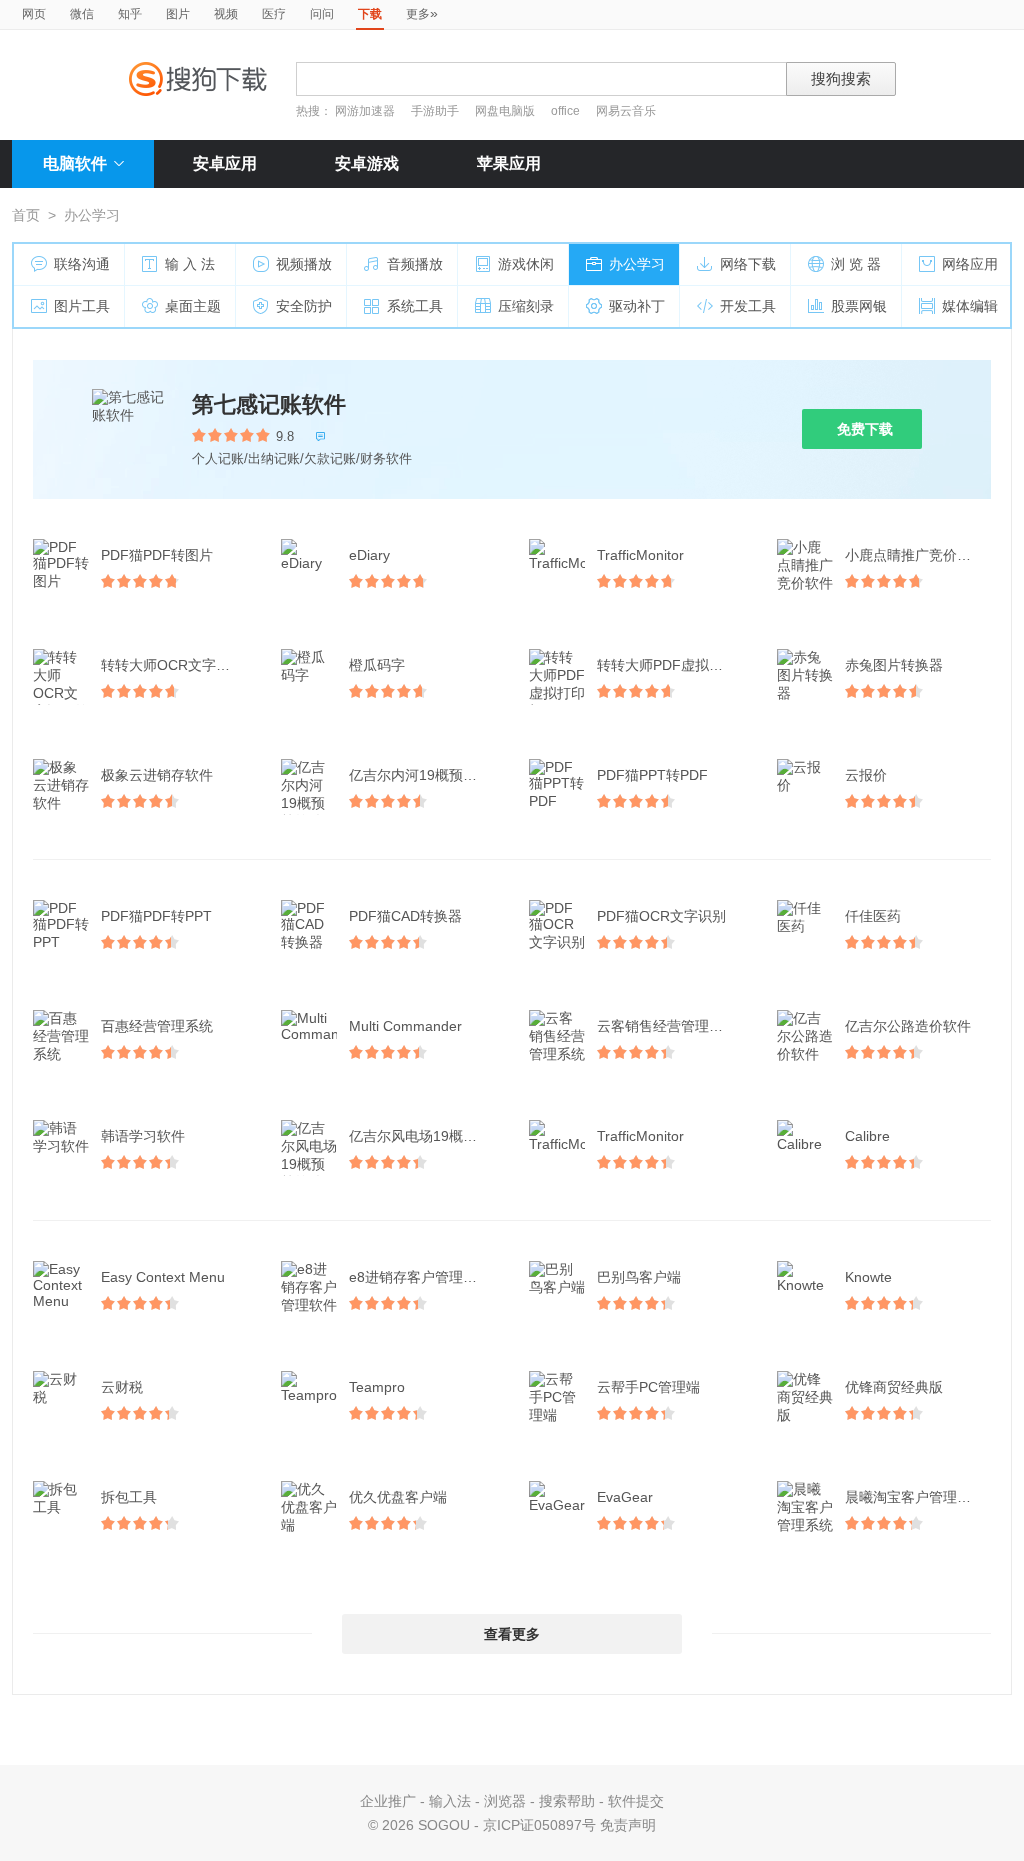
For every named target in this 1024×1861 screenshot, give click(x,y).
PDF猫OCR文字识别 (661, 916)
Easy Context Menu (163, 1277)
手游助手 (436, 111)
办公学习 (637, 264)
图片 (178, 14)
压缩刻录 (526, 306)
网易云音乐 (626, 111)
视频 (226, 14)
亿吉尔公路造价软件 (908, 1026)
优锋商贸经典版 (894, 1387)
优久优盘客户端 (398, 1497)
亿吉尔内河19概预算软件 (424, 775)
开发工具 (748, 306)
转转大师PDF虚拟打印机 (672, 665)
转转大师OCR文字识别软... (176, 665)
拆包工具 (129, 1497)
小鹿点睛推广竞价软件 (915, 555)
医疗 (274, 14)
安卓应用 (225, 163)
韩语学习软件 (143, 1136)
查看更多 (512, 1634)
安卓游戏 (367, 163)
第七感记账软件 (269, 404)
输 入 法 (190, 264)
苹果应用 (509, 163)
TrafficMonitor (640, 555)
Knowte (868, 1277)
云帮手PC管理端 (648, 1387)
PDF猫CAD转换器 (405, 916)
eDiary (369, 555)
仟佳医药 (873, 916)
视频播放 (304, 264)
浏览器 (505, 1801)
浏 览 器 (856, 264)
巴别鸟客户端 (639, 1277)
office (567, 111)
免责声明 (628, 1825)
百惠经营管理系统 (157, 1026)
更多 (422, 13)
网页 (34, 14)
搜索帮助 (567, 1801)
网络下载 (748, 264)
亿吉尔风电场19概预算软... (424, 1136)
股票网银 (859, 306)
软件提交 (636, 1801)
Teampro (377, 1387)
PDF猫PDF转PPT (156, 916)
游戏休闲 (526, 264)
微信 (82, 14)
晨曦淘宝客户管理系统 (915, 1497)
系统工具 (415, 306)
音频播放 (415, 264)
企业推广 (388, 1801)
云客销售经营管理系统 (667, 1026)
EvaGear (625, 1497)
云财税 (122, 1387)
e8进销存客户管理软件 (420, 1277)
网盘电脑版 (505, 111)
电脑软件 (75, 163)
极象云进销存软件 (157, 775)
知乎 (130, 14)
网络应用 (970, 264)
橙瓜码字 (377, 665)
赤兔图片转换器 (894, 665)
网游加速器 (365, 111)
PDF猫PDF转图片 (157, 555)
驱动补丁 (637, 306)
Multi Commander (405, 1026)
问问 (322, 14)
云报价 (866, 775)
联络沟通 (82, 264)
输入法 (450, 1801)
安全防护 (304, 306)
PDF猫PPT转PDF (652, 775)
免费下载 (865, 429)
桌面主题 (193, 306)
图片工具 (82, 306)
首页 (26, 215)
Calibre (867, 1136)
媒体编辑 (970, 306)
